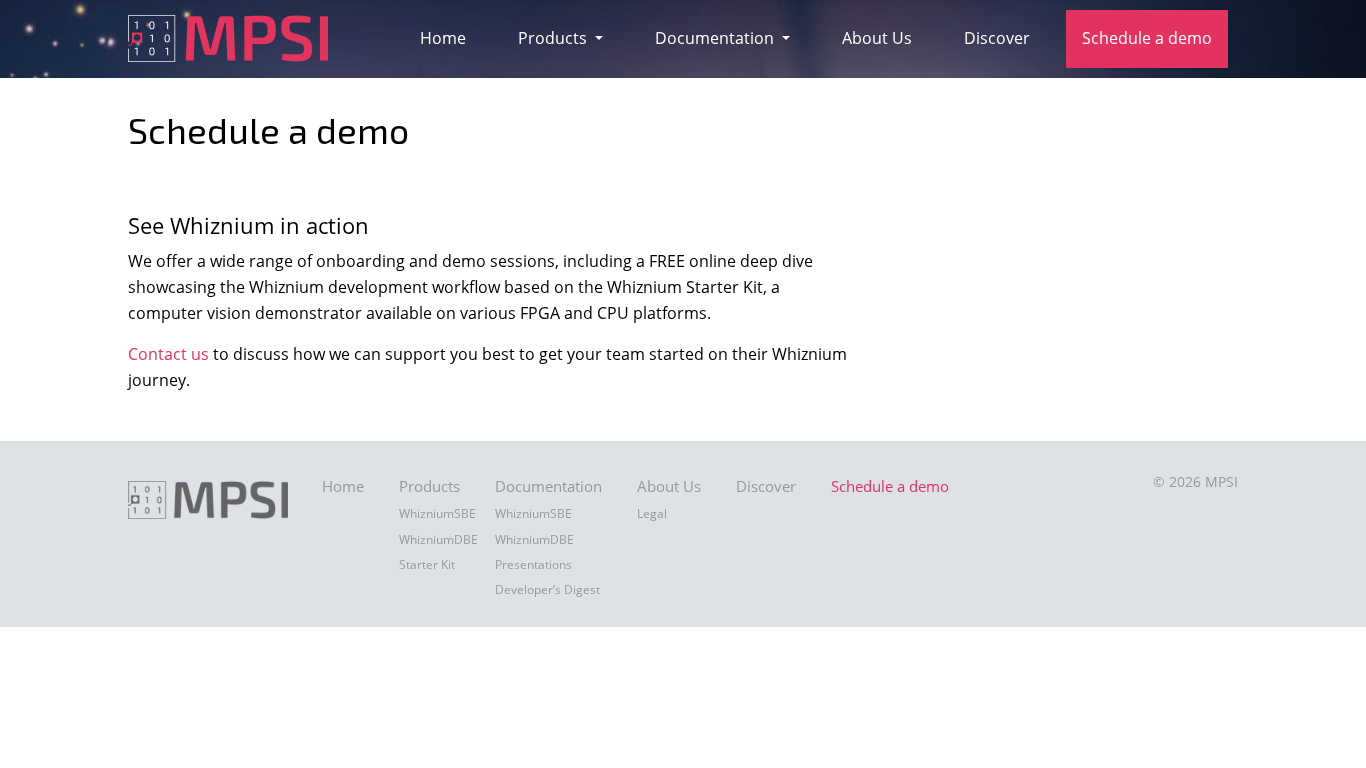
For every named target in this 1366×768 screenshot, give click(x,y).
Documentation (716, 38)
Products (554, 38)
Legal (652, 513)
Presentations (533, 564)
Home (443, 38)
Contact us (168, 354)
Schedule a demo (1147, 38)
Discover (997, 38)
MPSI (1221, 481)
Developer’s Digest (547, 589)
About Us (877, 38)
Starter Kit (427, 564)
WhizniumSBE (437, 513)
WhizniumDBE (438, 539)
